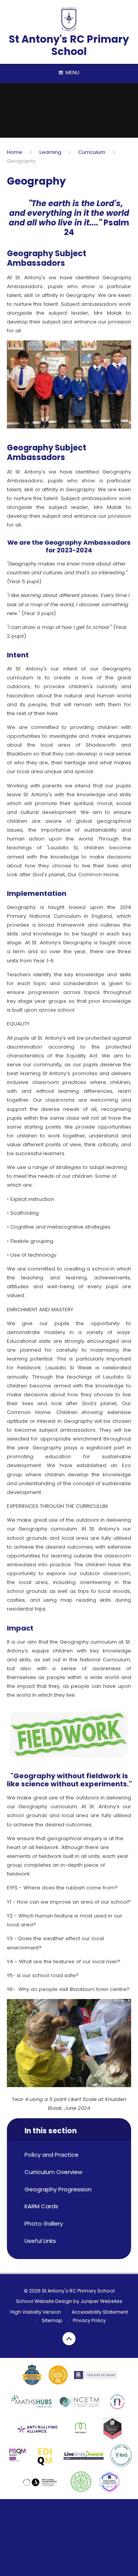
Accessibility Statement (100, 2312)
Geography (21, 161)
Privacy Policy (89, 2320)
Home (15, 152)
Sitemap (52, 2320)
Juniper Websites (101, 2301)
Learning (50, 152)
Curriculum (92, 152)
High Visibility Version (35, 2312)
